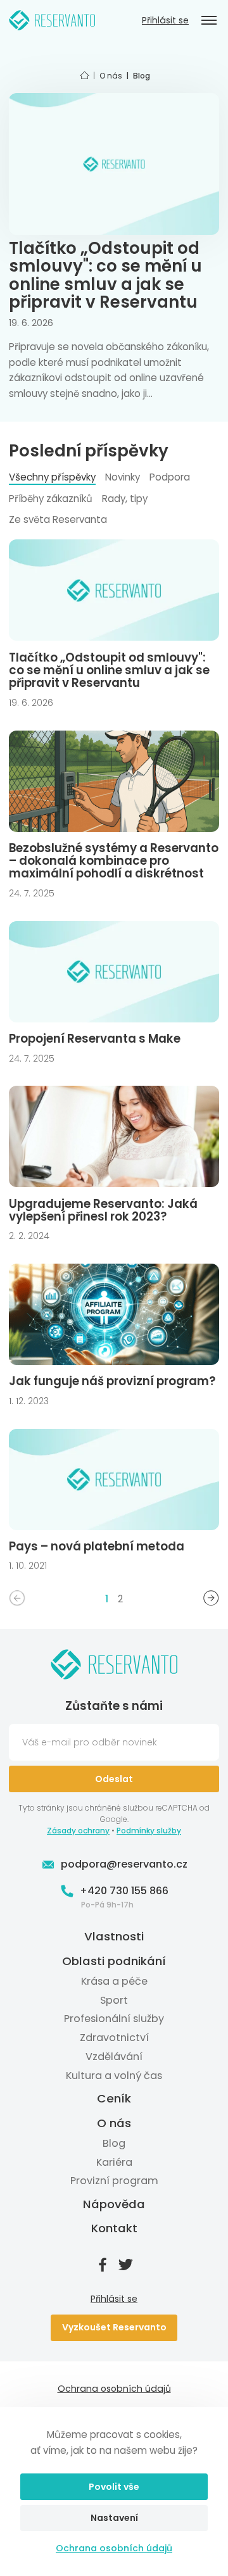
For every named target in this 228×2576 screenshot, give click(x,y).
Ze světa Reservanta (58, 519)
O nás (114, 2123)
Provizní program (114, 2181)
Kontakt (114, 2228)
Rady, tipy (125, 499)
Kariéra (114, 2162)
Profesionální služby (114, 2019)
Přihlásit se (165, 21)
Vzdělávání (114, 2057)
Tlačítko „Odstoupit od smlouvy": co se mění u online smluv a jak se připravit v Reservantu (105, 275)
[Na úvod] (52, 20)
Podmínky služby (149, 1831)
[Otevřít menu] (209, 20)
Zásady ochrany (78, 1831)
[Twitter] (125, 2265)
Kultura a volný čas (114, 2076)
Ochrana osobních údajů (114, 2548)
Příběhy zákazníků (51, 499)
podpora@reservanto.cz (124, 1864)
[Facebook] (103, 2265)
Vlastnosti (114, 1937)
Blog (114, 2143)
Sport (114, 2000)
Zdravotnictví (114, 2038)
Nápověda (114, 2204)
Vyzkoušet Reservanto (114, 2327)
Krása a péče (114, 1981)
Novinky (123, 477)
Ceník (114, 2099)
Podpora (170, 477)
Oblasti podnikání (114, 1961)
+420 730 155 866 (124, 1891)
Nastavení (114, 2518)
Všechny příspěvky (52, 477)
